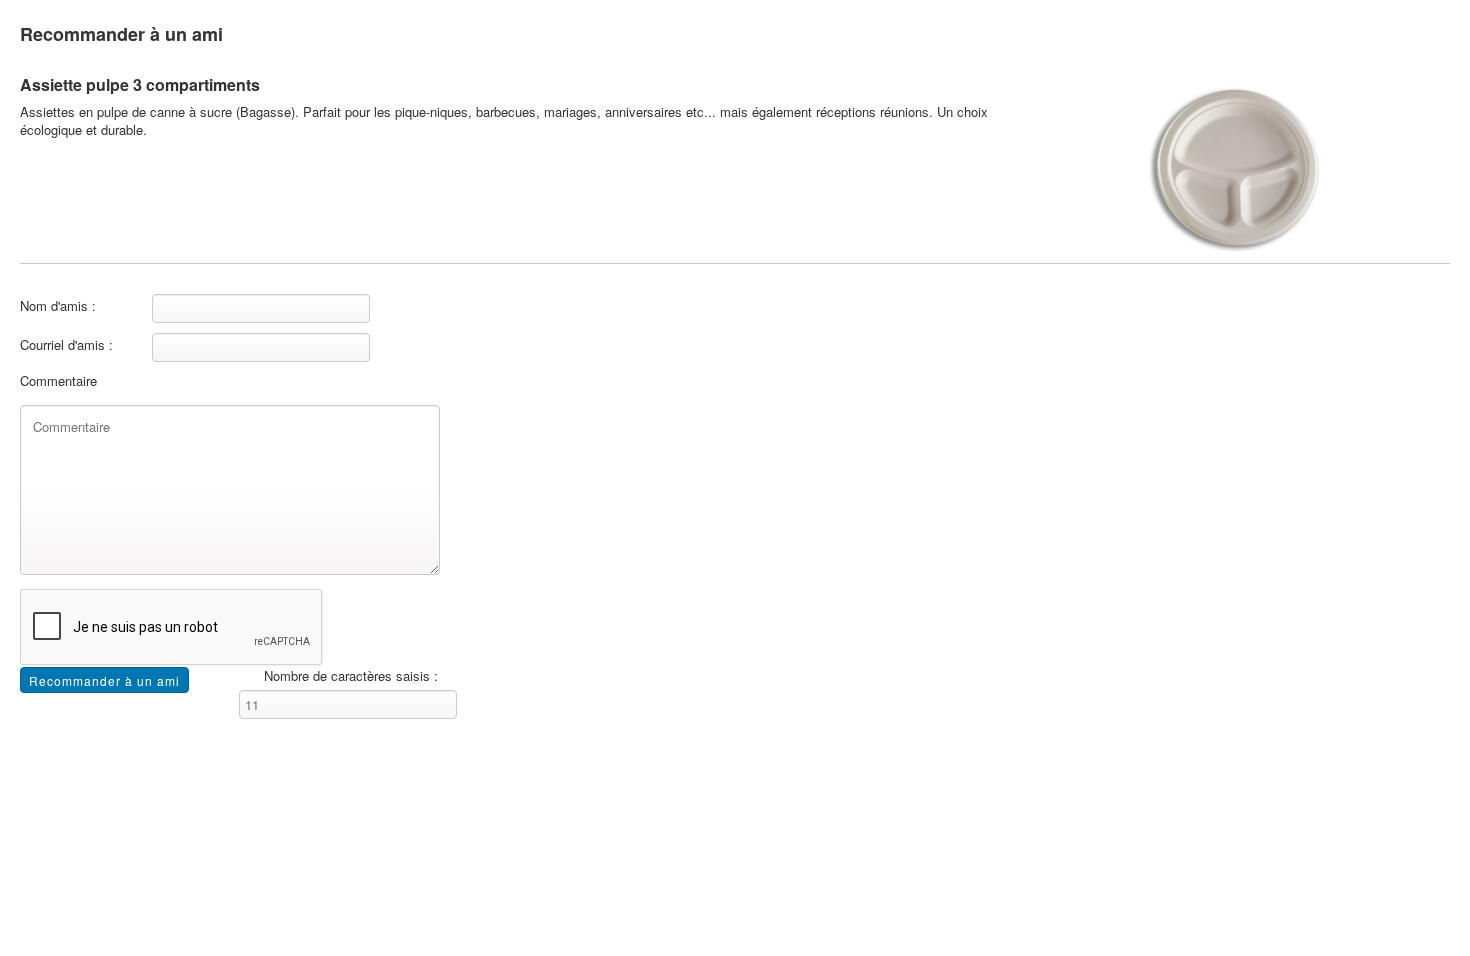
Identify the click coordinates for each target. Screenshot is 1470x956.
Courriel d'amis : (66, 345)
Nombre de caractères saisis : (351, 676)
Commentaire (58, 381)
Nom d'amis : (58, 306)
